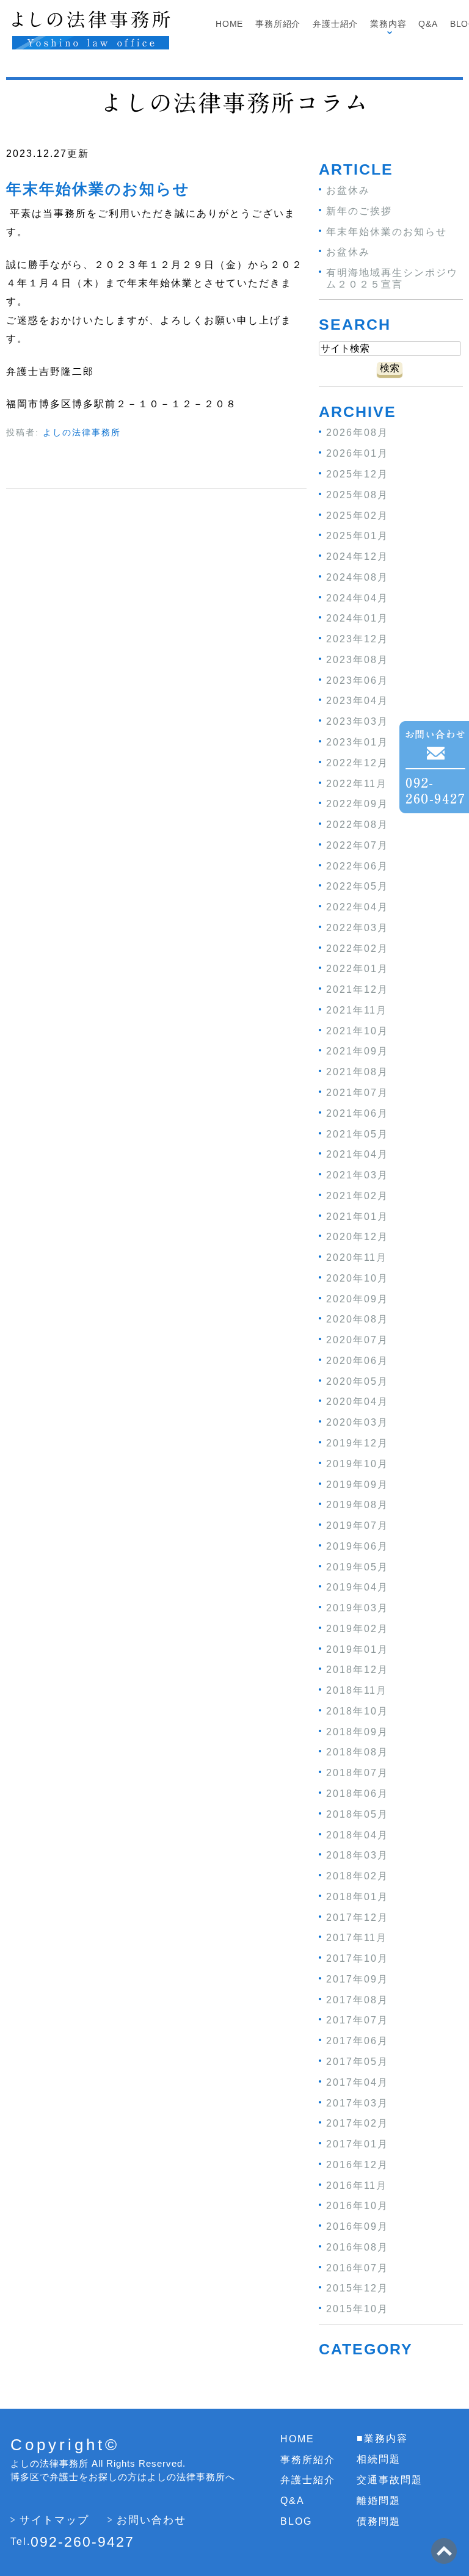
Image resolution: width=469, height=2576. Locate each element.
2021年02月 (357, 1196)
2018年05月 (357, 1814)
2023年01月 (357, 742)
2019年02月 (357, 1629)
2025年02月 (357, 515)
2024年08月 (357, 577)
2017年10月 (357, 1958)
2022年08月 (357, 825)
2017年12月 (357, 1917)
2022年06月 (357, 865)
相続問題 (379, 2459)
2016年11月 (357, 2185)
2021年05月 (357, 1134)
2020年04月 (357, 1402)
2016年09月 (357, 2226)
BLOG (296, 2521)
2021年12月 (357, 989)
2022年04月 (357, 907)
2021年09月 (357, 1051)
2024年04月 (357, 597)
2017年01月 (357, 2144)
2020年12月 (357, 1237)
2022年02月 (357, 948)
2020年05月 (357, 1381)
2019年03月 (357, 1608)
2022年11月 (357, 783)
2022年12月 (357, 763)
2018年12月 (357, 1670)
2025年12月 (357, 474)
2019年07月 (357, 1526)
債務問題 (379, 2521)
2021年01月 (357, 1216)
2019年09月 (357, 1484)
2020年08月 (357, 1319)
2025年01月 (357, 536)
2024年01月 (357, 618)
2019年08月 (357, 1505)
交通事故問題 (390, 2480)
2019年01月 (357, 1649)
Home (229, 24)
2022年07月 (357, 845)
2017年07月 (357, 2020)
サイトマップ (54, 2520)
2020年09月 (357, 1298)
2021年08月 (357, 1072)
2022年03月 (357, 928)
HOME (297, 2439)
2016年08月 (357, 2247)
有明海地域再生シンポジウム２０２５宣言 (392, 278)
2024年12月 (357, 557)
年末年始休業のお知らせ (98, 189)
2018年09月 (357, 1731)
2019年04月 (357, 1587)
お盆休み (348, 190)
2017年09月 (357, 1979)
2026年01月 (357, 453)
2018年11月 (357, 1690)
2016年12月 (357, 2165)
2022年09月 (357, 804)
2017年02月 (357, 2123)
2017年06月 (357, 2041)
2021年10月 (357, 1030)
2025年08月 (357, 495)
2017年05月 (357, 2062)
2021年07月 (357, 1093)
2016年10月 (357, 2206)
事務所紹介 (278, 24)
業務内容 (388, 24)
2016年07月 (357, 2267)
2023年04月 (357, 701)
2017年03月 (357, 2103)
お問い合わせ (151, 2520)
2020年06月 (357, 1361)
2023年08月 (357, 660)
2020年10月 (357, 1278)
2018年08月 (357, 1752)
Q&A (428, 24)
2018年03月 (357, 1855)
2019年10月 (357, 1464)
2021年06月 (357, 1113)
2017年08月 (357, 1999)
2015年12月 (357, 2288)
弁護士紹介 (335, 24)
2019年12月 (357, 1443)
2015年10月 (357, 2309)
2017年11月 (357, 1938)
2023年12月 (357, 639)
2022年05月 (357, 886)
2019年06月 (357, 1546)
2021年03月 (357, 1175)
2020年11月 (357, 1257)
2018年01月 (357, 1897)
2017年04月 (357, 2082)
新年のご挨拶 (359, 211)
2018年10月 (357, 1711)
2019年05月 (357, 1566)
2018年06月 (357, 1794)
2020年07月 (357, 1340)
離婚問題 (379, 2501)
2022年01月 (357, 969)
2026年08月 (357, 433)
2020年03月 (357, 1422)
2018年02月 (357, 1876)
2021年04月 (357, 1154)
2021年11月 (357, 1010)
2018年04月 (357, 1834)
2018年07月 (357, 1773)
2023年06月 (357, 680)
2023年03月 (357, 721)
